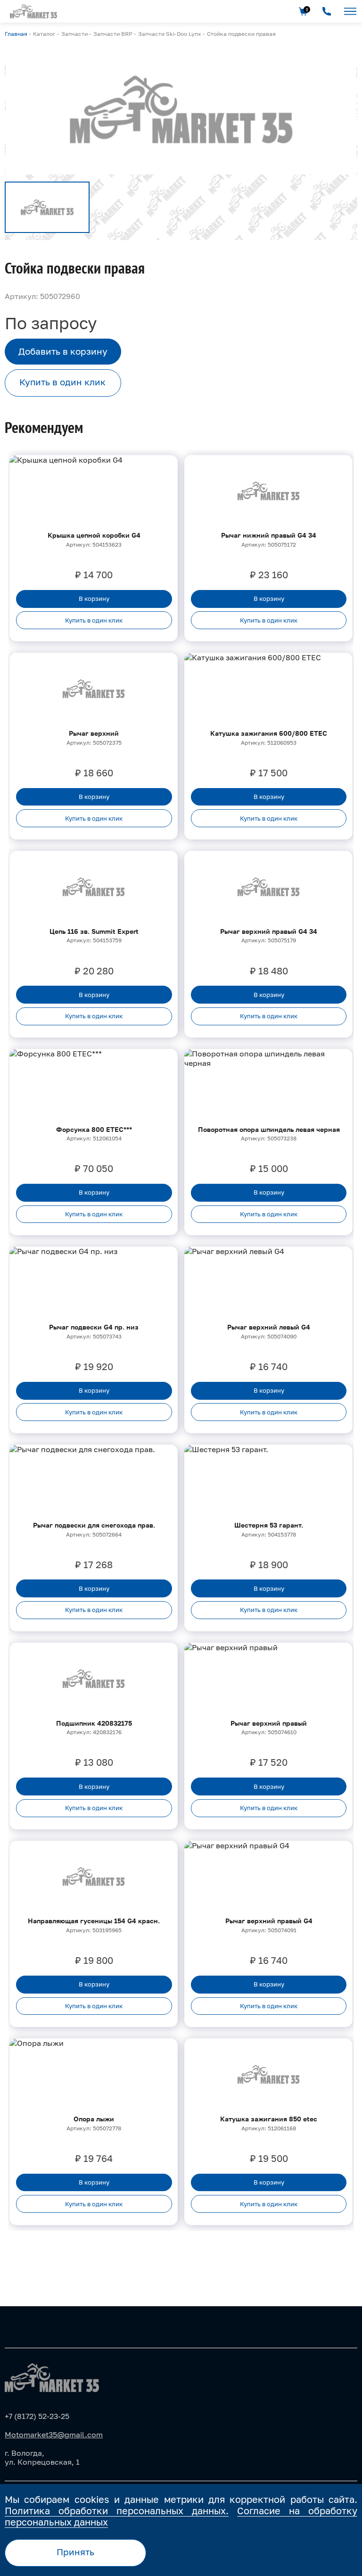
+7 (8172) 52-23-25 (37, 2416)
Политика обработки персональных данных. (117, 2510)
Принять (75, 2552)
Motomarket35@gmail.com (54, 2435)
